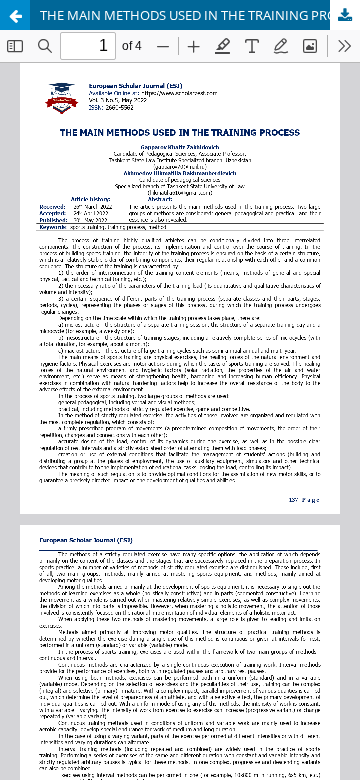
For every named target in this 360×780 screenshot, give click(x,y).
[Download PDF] (345, 15)
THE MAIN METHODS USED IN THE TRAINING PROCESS (200, 15)
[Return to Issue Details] (15, 15)
